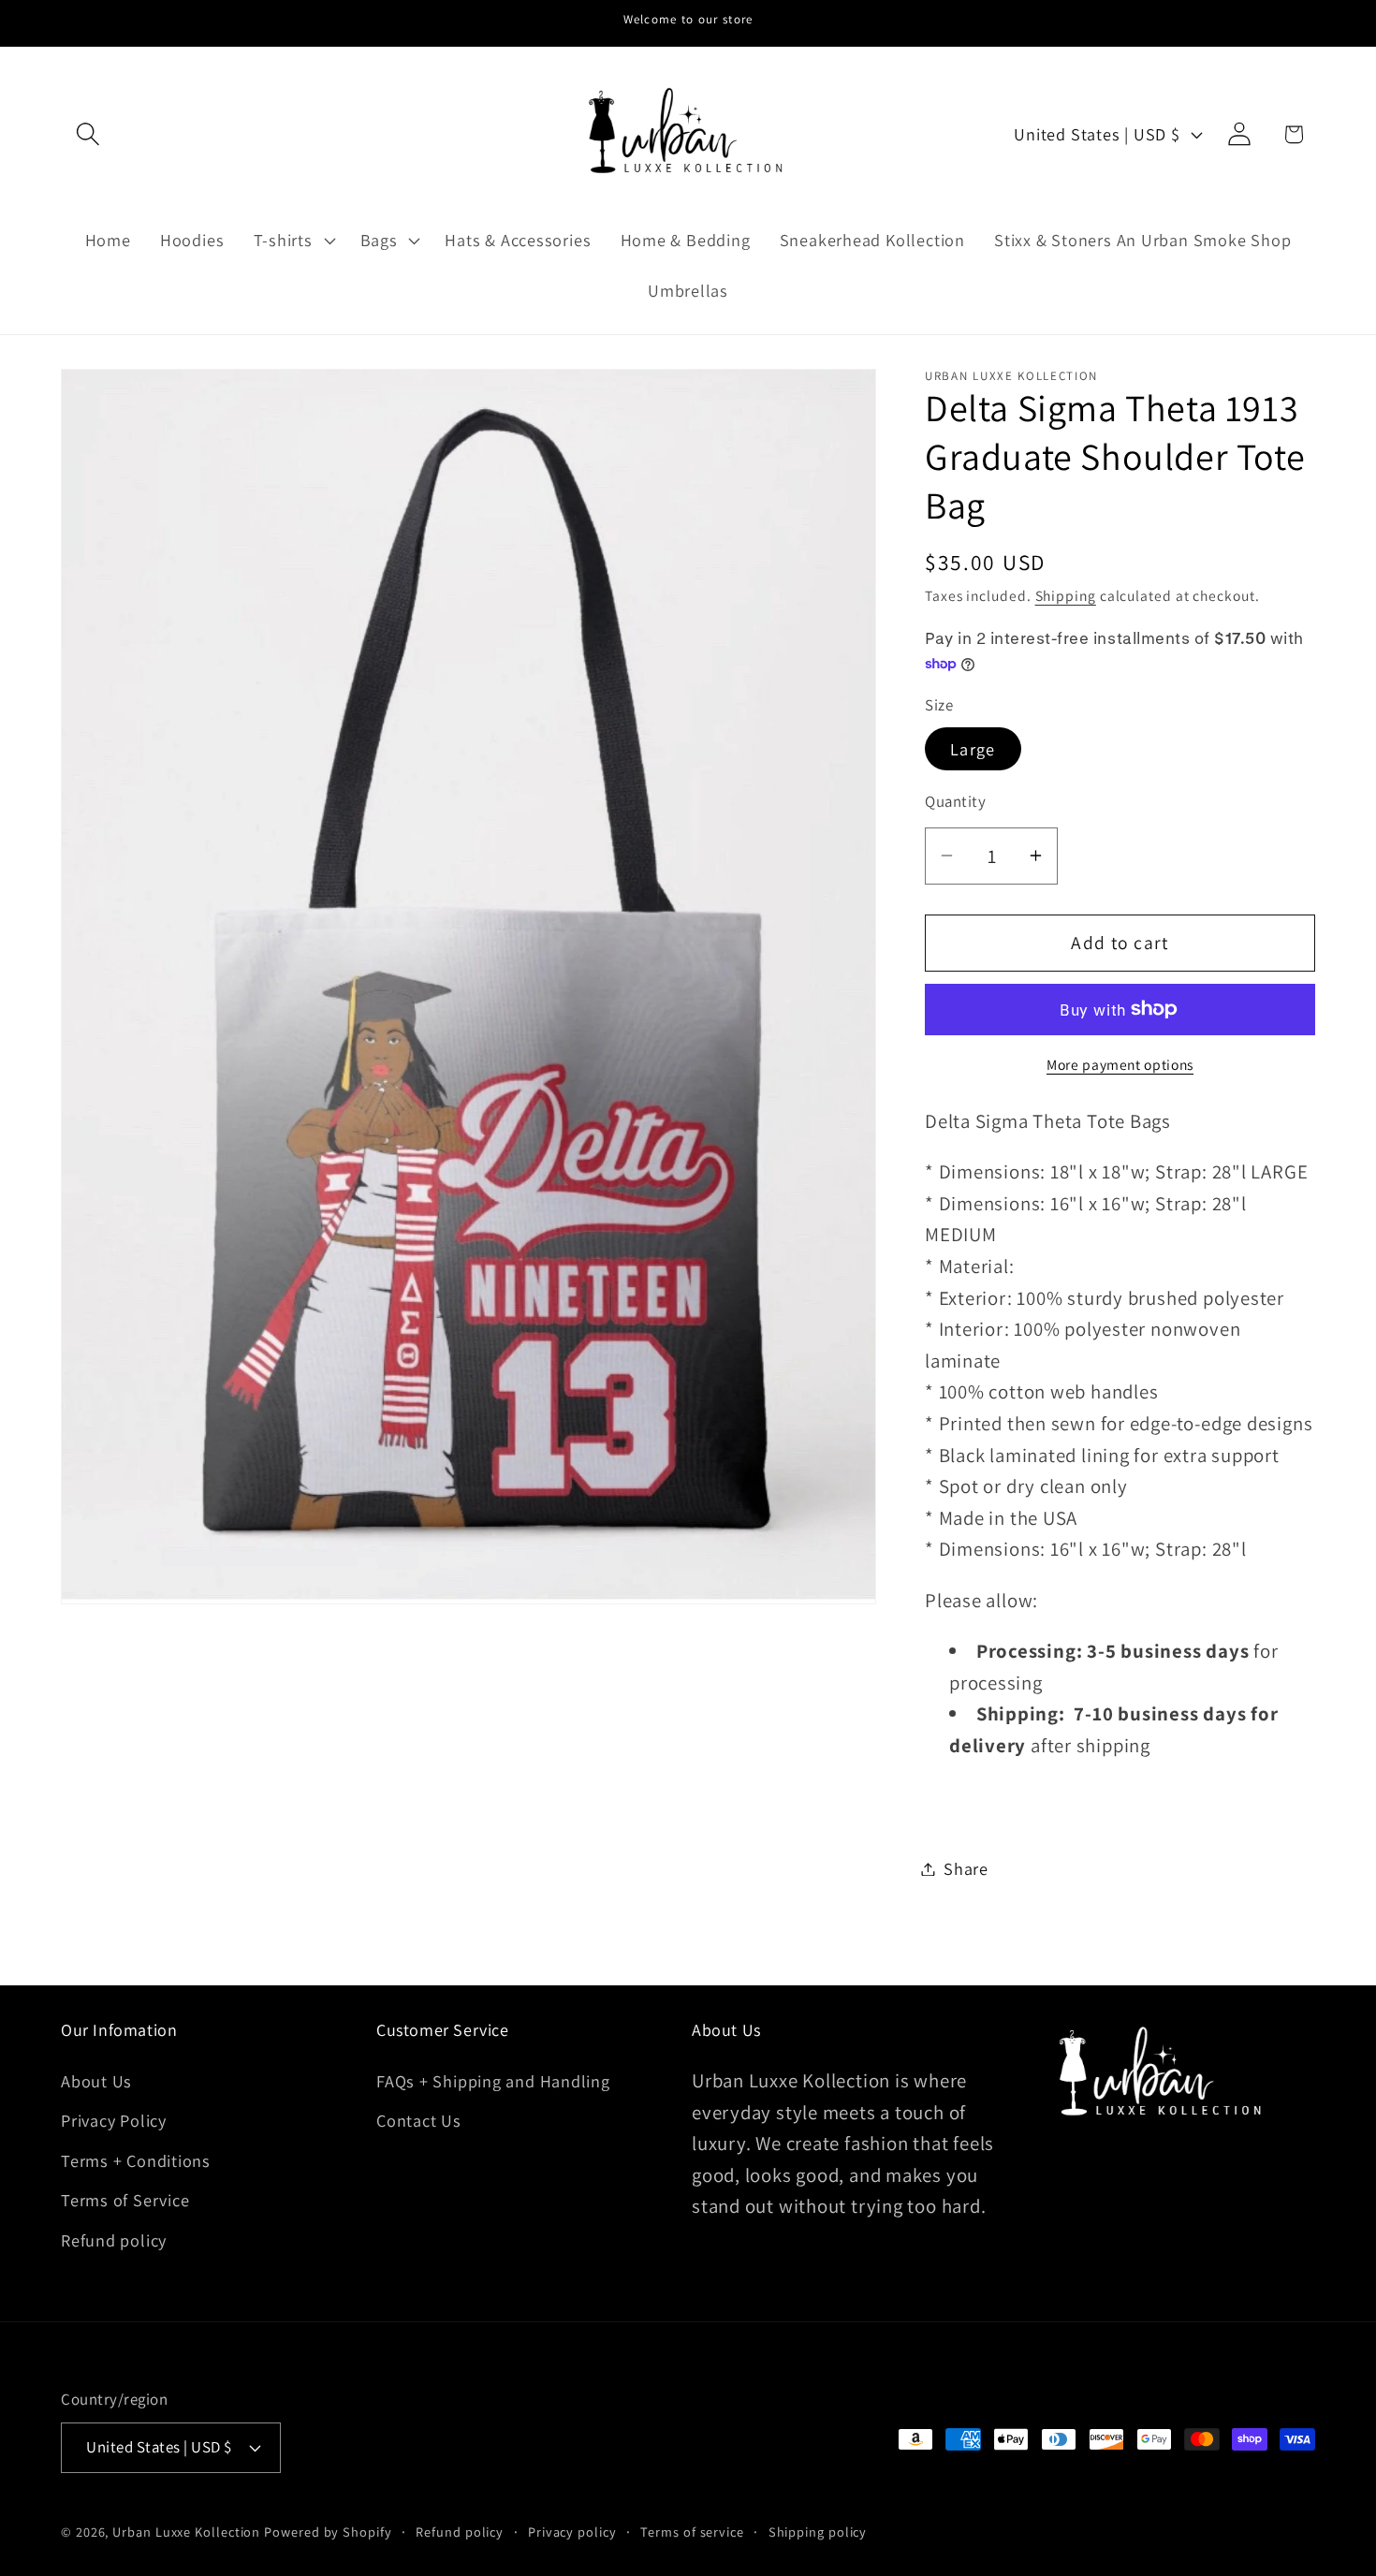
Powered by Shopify (328, 2531)
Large (973, 749)
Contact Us (419, 2121)
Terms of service (692, 2531)
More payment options (1120, 1063)
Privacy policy (572, 2531)
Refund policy (114, 2240)
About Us (96, 2081)
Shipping (1066, 595)
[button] (88, 134)
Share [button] (966, 1868)
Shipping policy (818, 2531)
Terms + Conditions (136, 2160)
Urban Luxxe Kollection (186, 2531)
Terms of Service (125, 2200)
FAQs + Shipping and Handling (493, 2081)
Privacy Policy (114, 2121)
